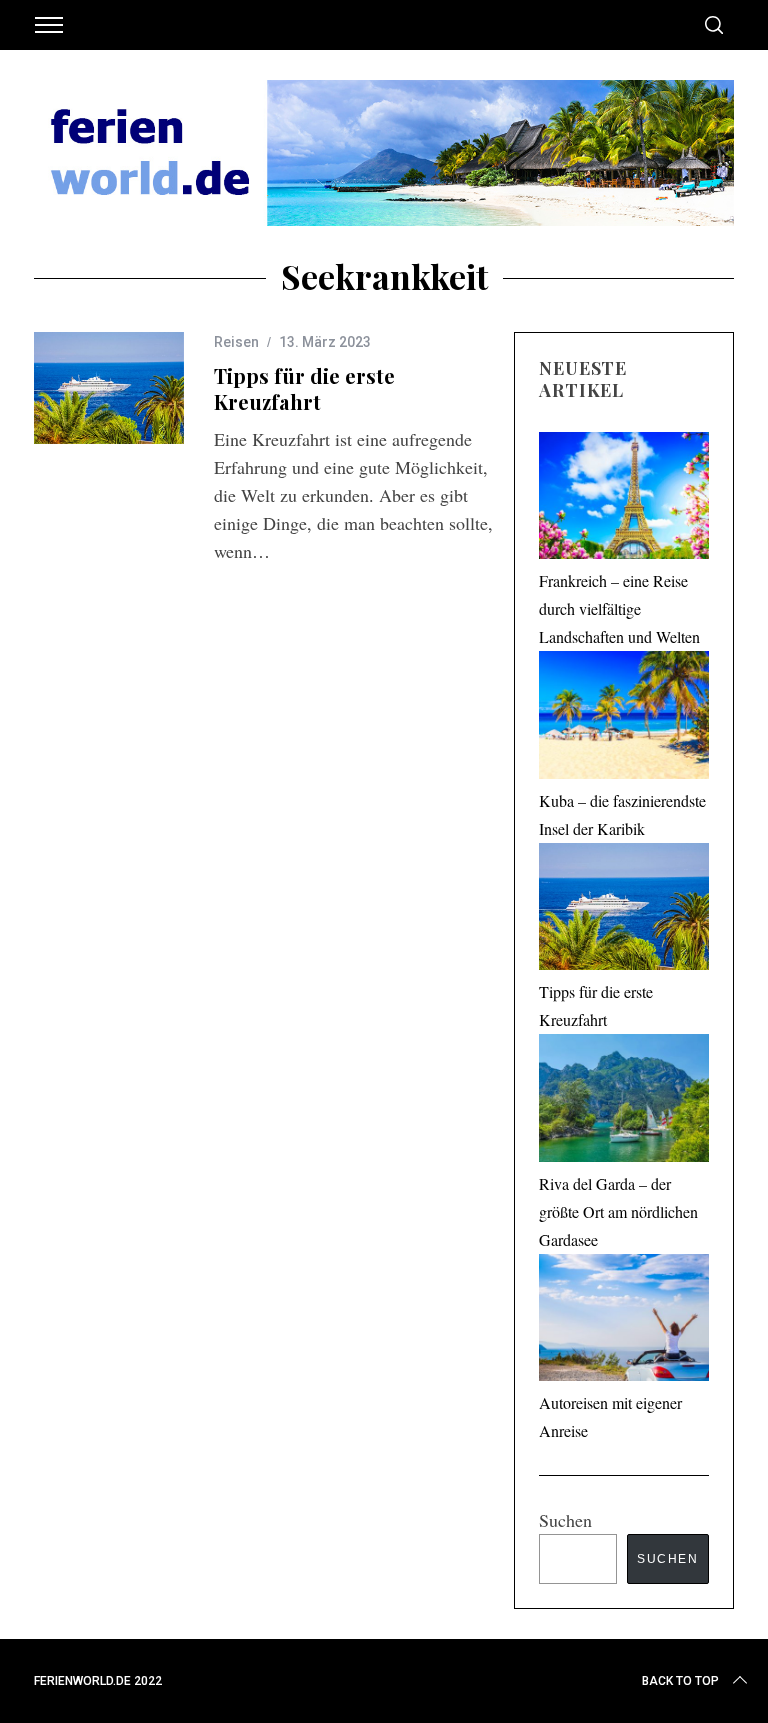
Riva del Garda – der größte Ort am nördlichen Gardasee (618, 1211)
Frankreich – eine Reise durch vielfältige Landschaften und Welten (619, 608)
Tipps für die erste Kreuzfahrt (304, 388)
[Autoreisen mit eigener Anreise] (624, 1322)
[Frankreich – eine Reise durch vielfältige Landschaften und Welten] (624, 500)
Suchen (565, 1520)
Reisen (236, 342)
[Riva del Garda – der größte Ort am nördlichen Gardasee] (624, 1102)
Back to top (680, 1681)
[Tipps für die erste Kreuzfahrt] (109, 388)
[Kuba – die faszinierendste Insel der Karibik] (624, 719)
